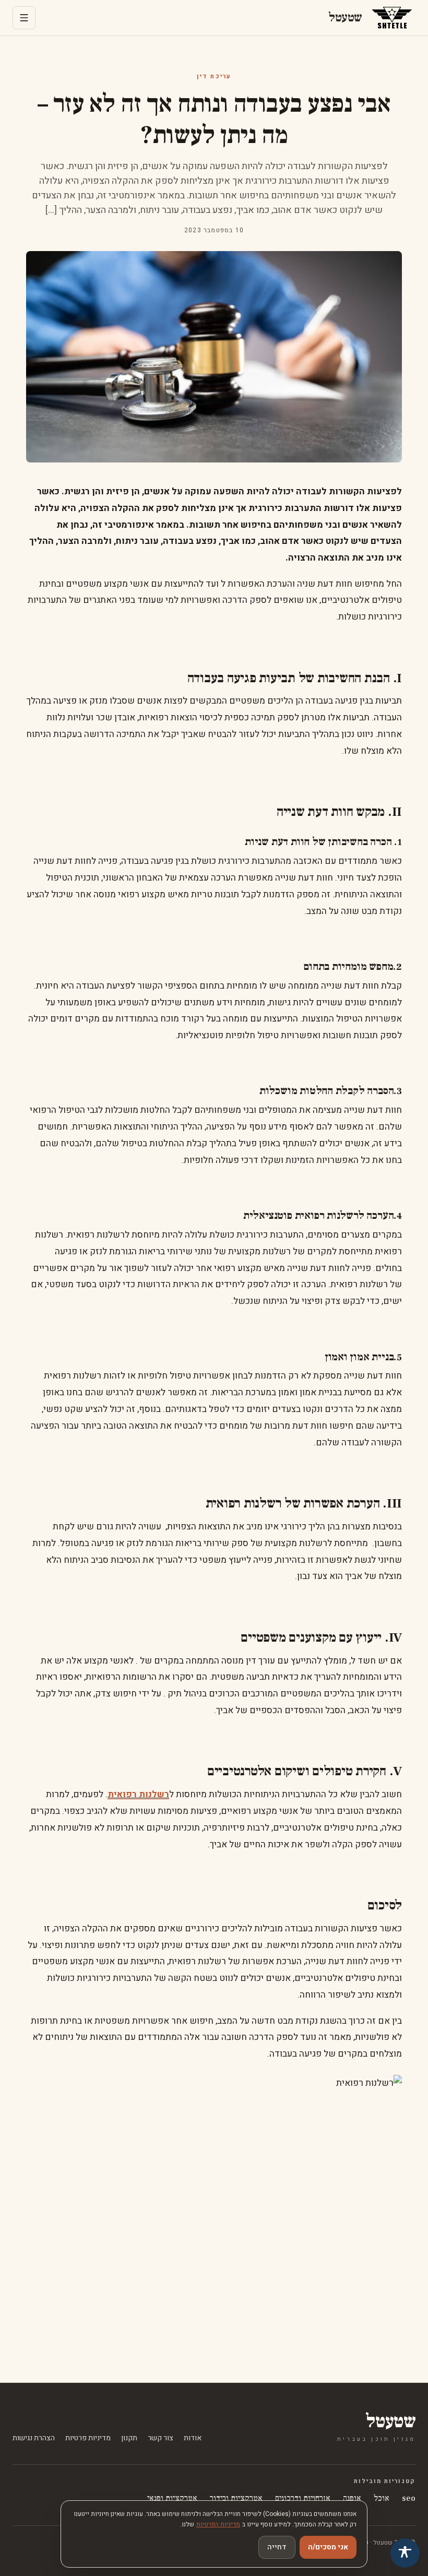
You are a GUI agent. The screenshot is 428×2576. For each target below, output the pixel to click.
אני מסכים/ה (328, 2547)
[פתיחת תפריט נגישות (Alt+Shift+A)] (405, 2553)
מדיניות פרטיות (88, 2438)
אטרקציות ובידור (236, 2498)
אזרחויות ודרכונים (303, 2498)
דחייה (277, 2547)
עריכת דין (214, 77)
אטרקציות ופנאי (172, 2498)
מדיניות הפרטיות (218, 2524)
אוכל (382, 2498)
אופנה (352, 2498)
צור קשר (160, 2438)
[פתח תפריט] (24, 18)
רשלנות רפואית (138, 1794)
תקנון (129, 2438)
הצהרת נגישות (34, 2438)
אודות (193, 2438)
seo (409, 2498)
